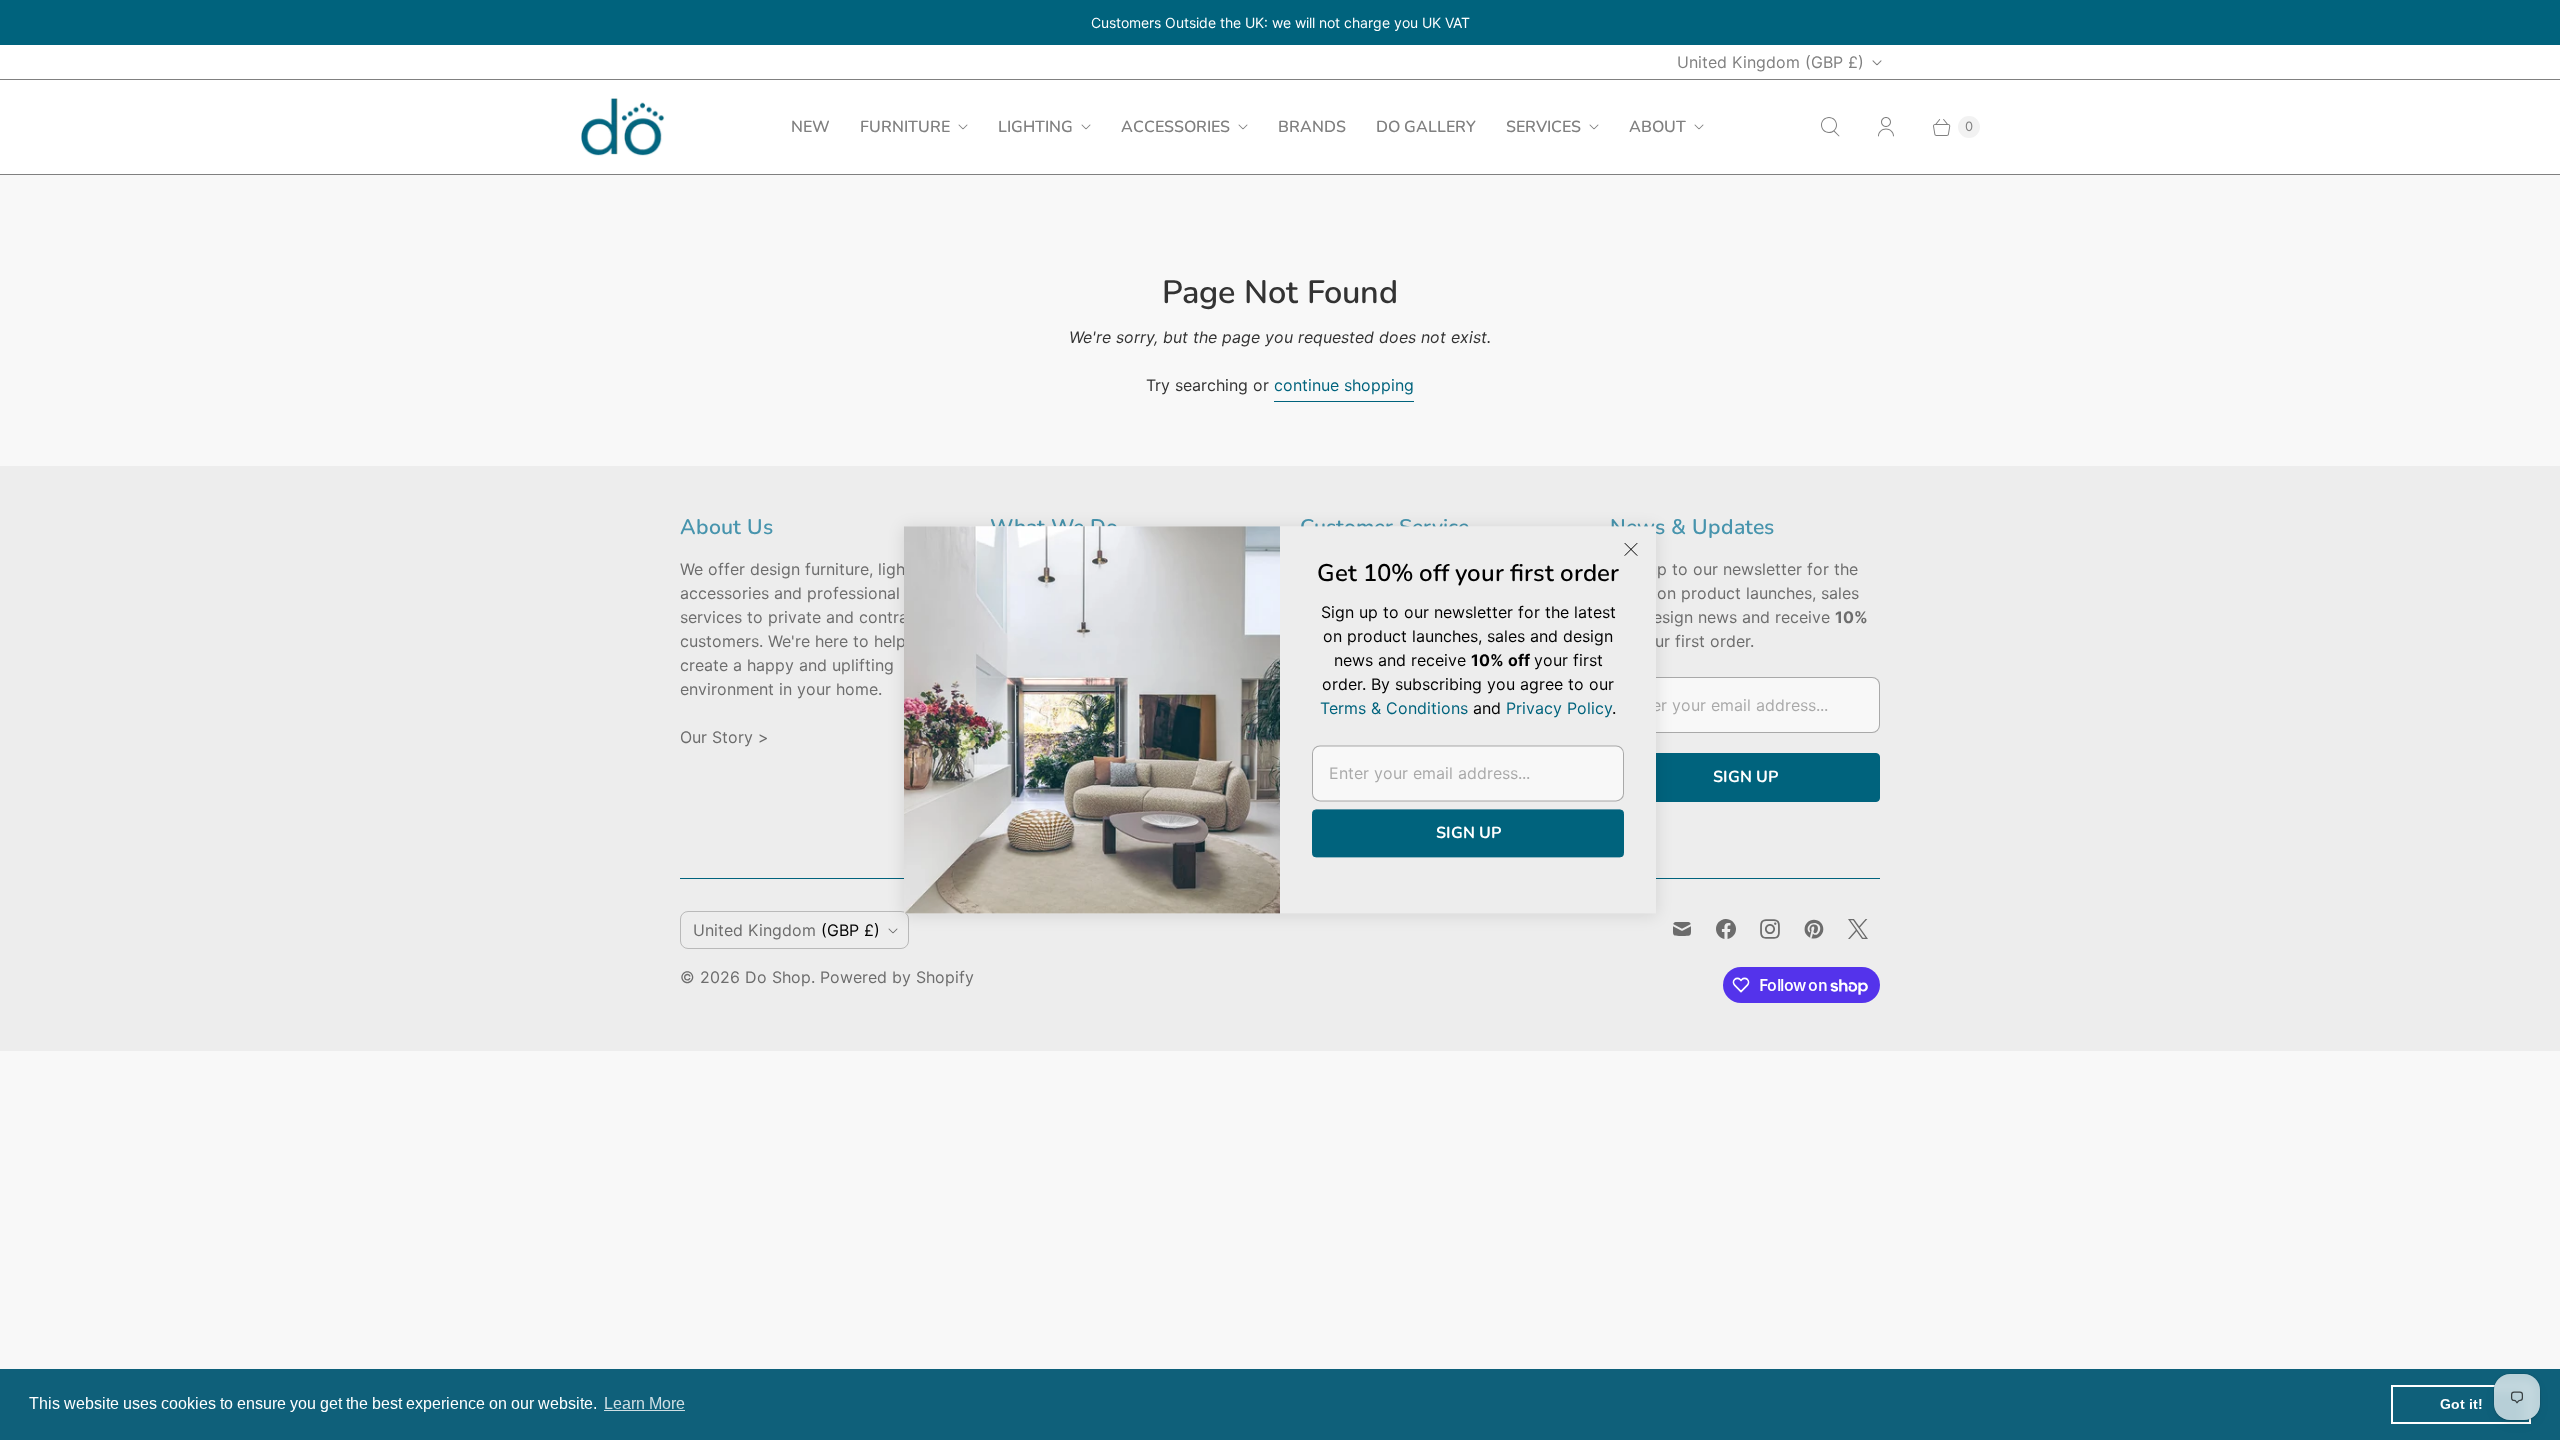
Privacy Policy (1559, 709)
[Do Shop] (622, 126)
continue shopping (1344, 385)
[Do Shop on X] (1858, 929)
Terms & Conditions (1394, 709)
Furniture (905, 127)
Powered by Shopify (897, 977)
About (1657, 127)
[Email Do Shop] (1682, 929)
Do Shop (778, 977)
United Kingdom (1770, 62)
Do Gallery (1426, 127)
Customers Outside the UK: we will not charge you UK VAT (1280, 22)
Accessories (1175, 127)
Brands (1312, 127)
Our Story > (724, 737)
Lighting (1035, 127)
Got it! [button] (2461, 1404)
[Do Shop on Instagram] (1770, 929)
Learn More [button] (644, 1403)
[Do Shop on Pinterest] (1814, 929)
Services (1543, 127)
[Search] (1830, 127)
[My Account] (1886, 127)
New (810, 127)
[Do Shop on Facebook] (1726, 929)
